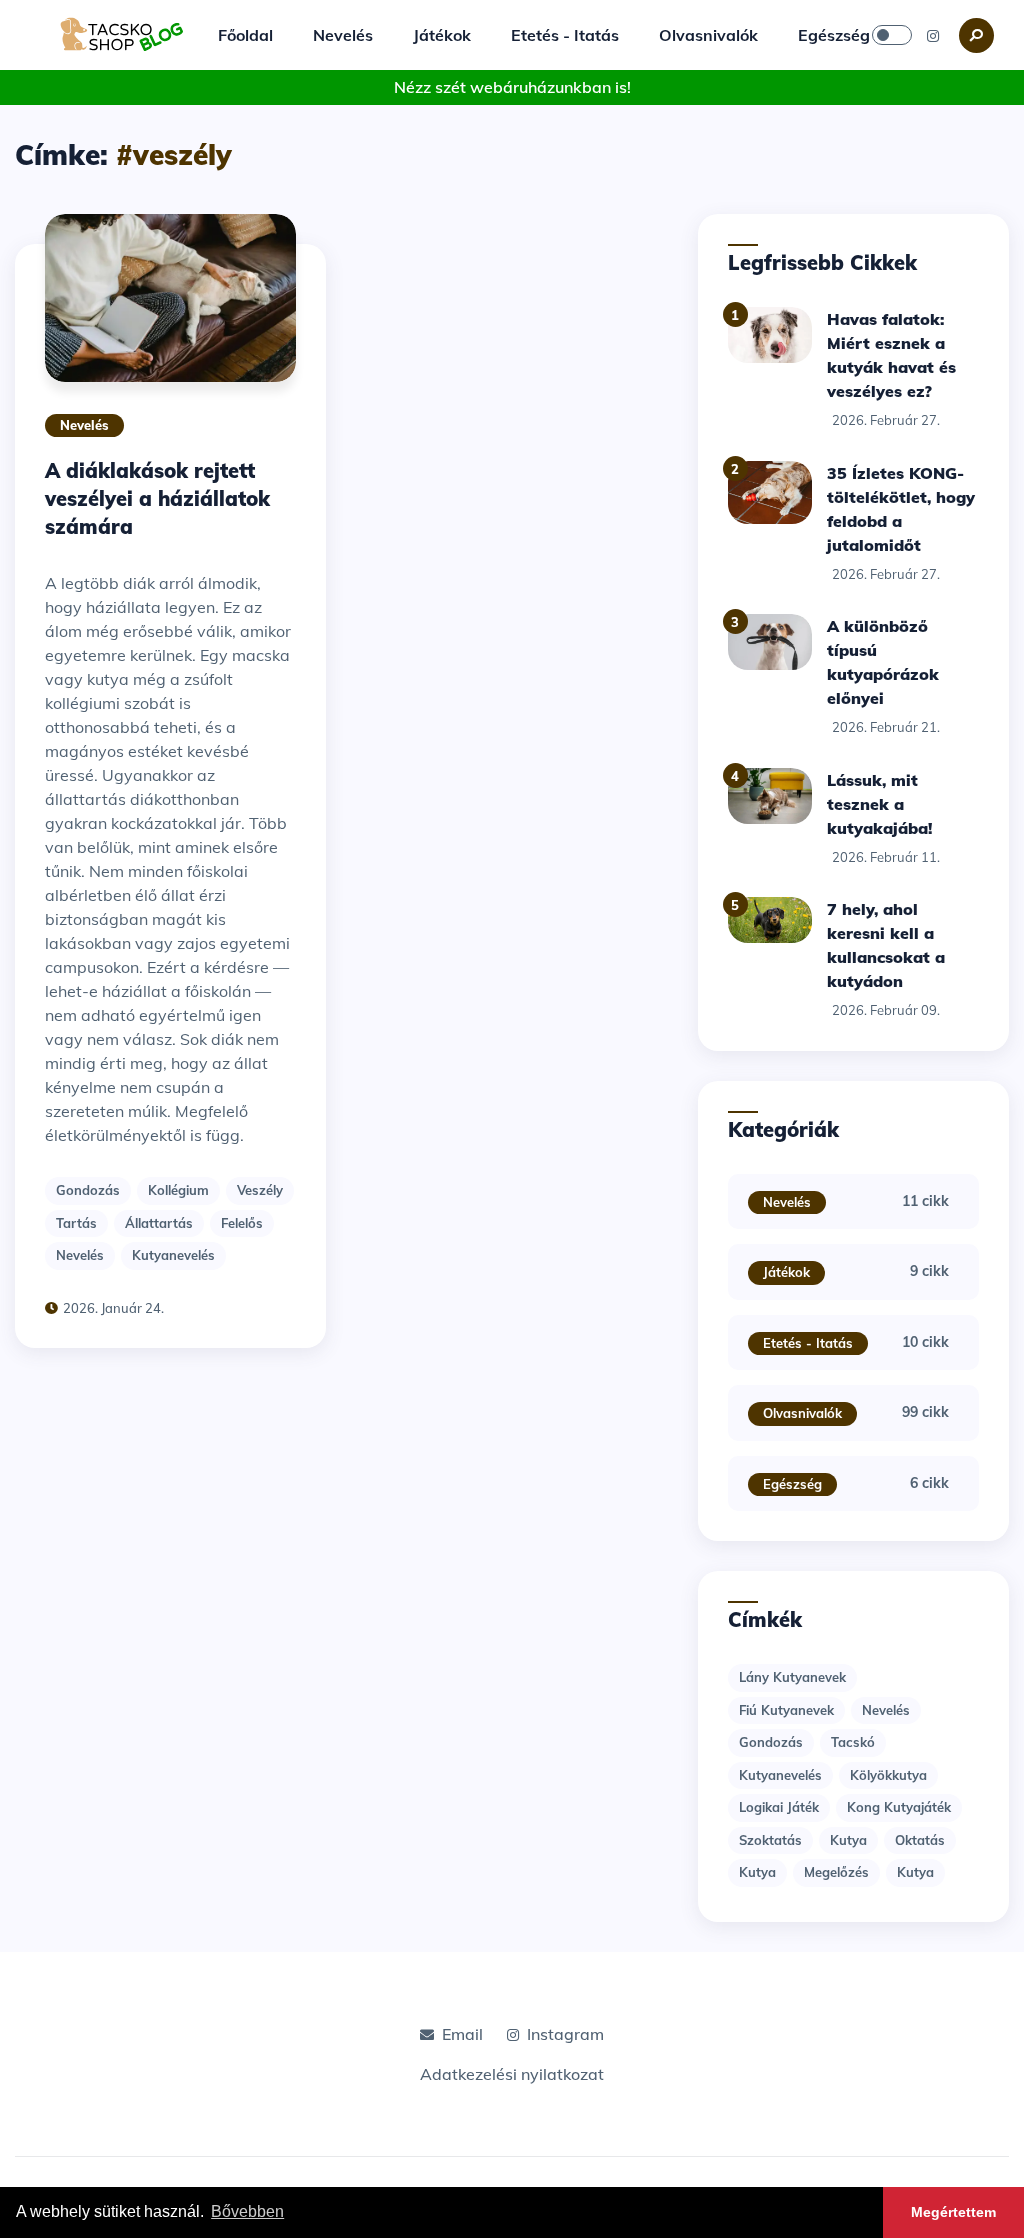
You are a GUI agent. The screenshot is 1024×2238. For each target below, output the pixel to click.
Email (462, 2034)
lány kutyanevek (792, 1677)
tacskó (853, 1742)
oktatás (920, 1840)
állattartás (159, 1223)
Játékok (442, 35)
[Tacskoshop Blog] (122, 33)
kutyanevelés (173, 1255)
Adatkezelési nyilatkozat (512, 2074)
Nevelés (343, 35)
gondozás (88, 1190)
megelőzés (836, 1872)
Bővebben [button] (247, 2211)
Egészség (834, 35)
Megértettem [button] (953, 2212)
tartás (76, 1223)
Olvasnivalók (708, 35)
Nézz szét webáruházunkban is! (512, 87)
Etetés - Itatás (565, 35)
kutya (848, 1840)
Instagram (565, 2034)
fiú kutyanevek (786, 1710)
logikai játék (779, 1807)
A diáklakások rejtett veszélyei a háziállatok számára (157, 498)
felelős (242, 1223)
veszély (260, 1190)
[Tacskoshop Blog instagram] (933, 35)
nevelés (80, 1255)
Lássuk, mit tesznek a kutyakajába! (879, 804)
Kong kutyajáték (899, 1807)
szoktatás (770, 1840)
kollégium (178, 1190)
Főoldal (245, 35)
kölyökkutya (888, 1775)
